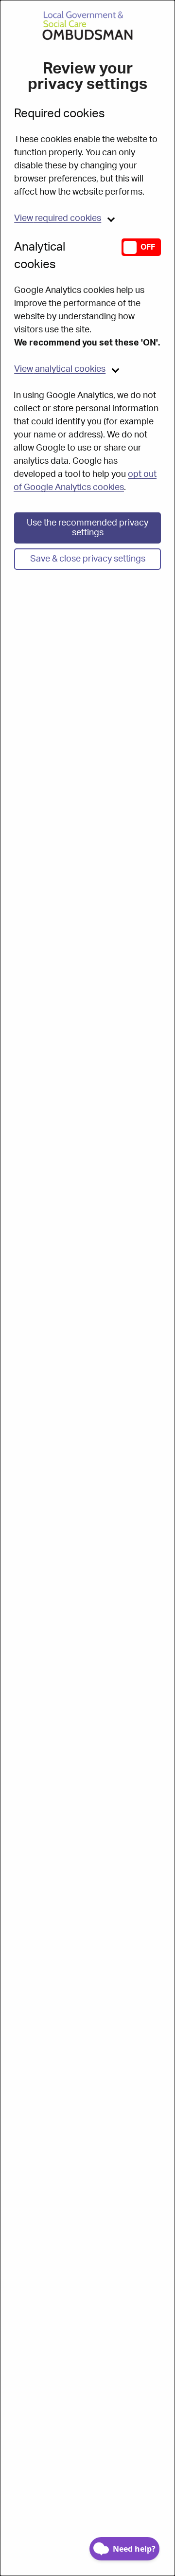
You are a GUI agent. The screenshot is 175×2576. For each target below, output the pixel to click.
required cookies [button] (58, 218)
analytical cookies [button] (60, 369)
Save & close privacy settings (88, 559)
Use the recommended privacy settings (87, 528)
